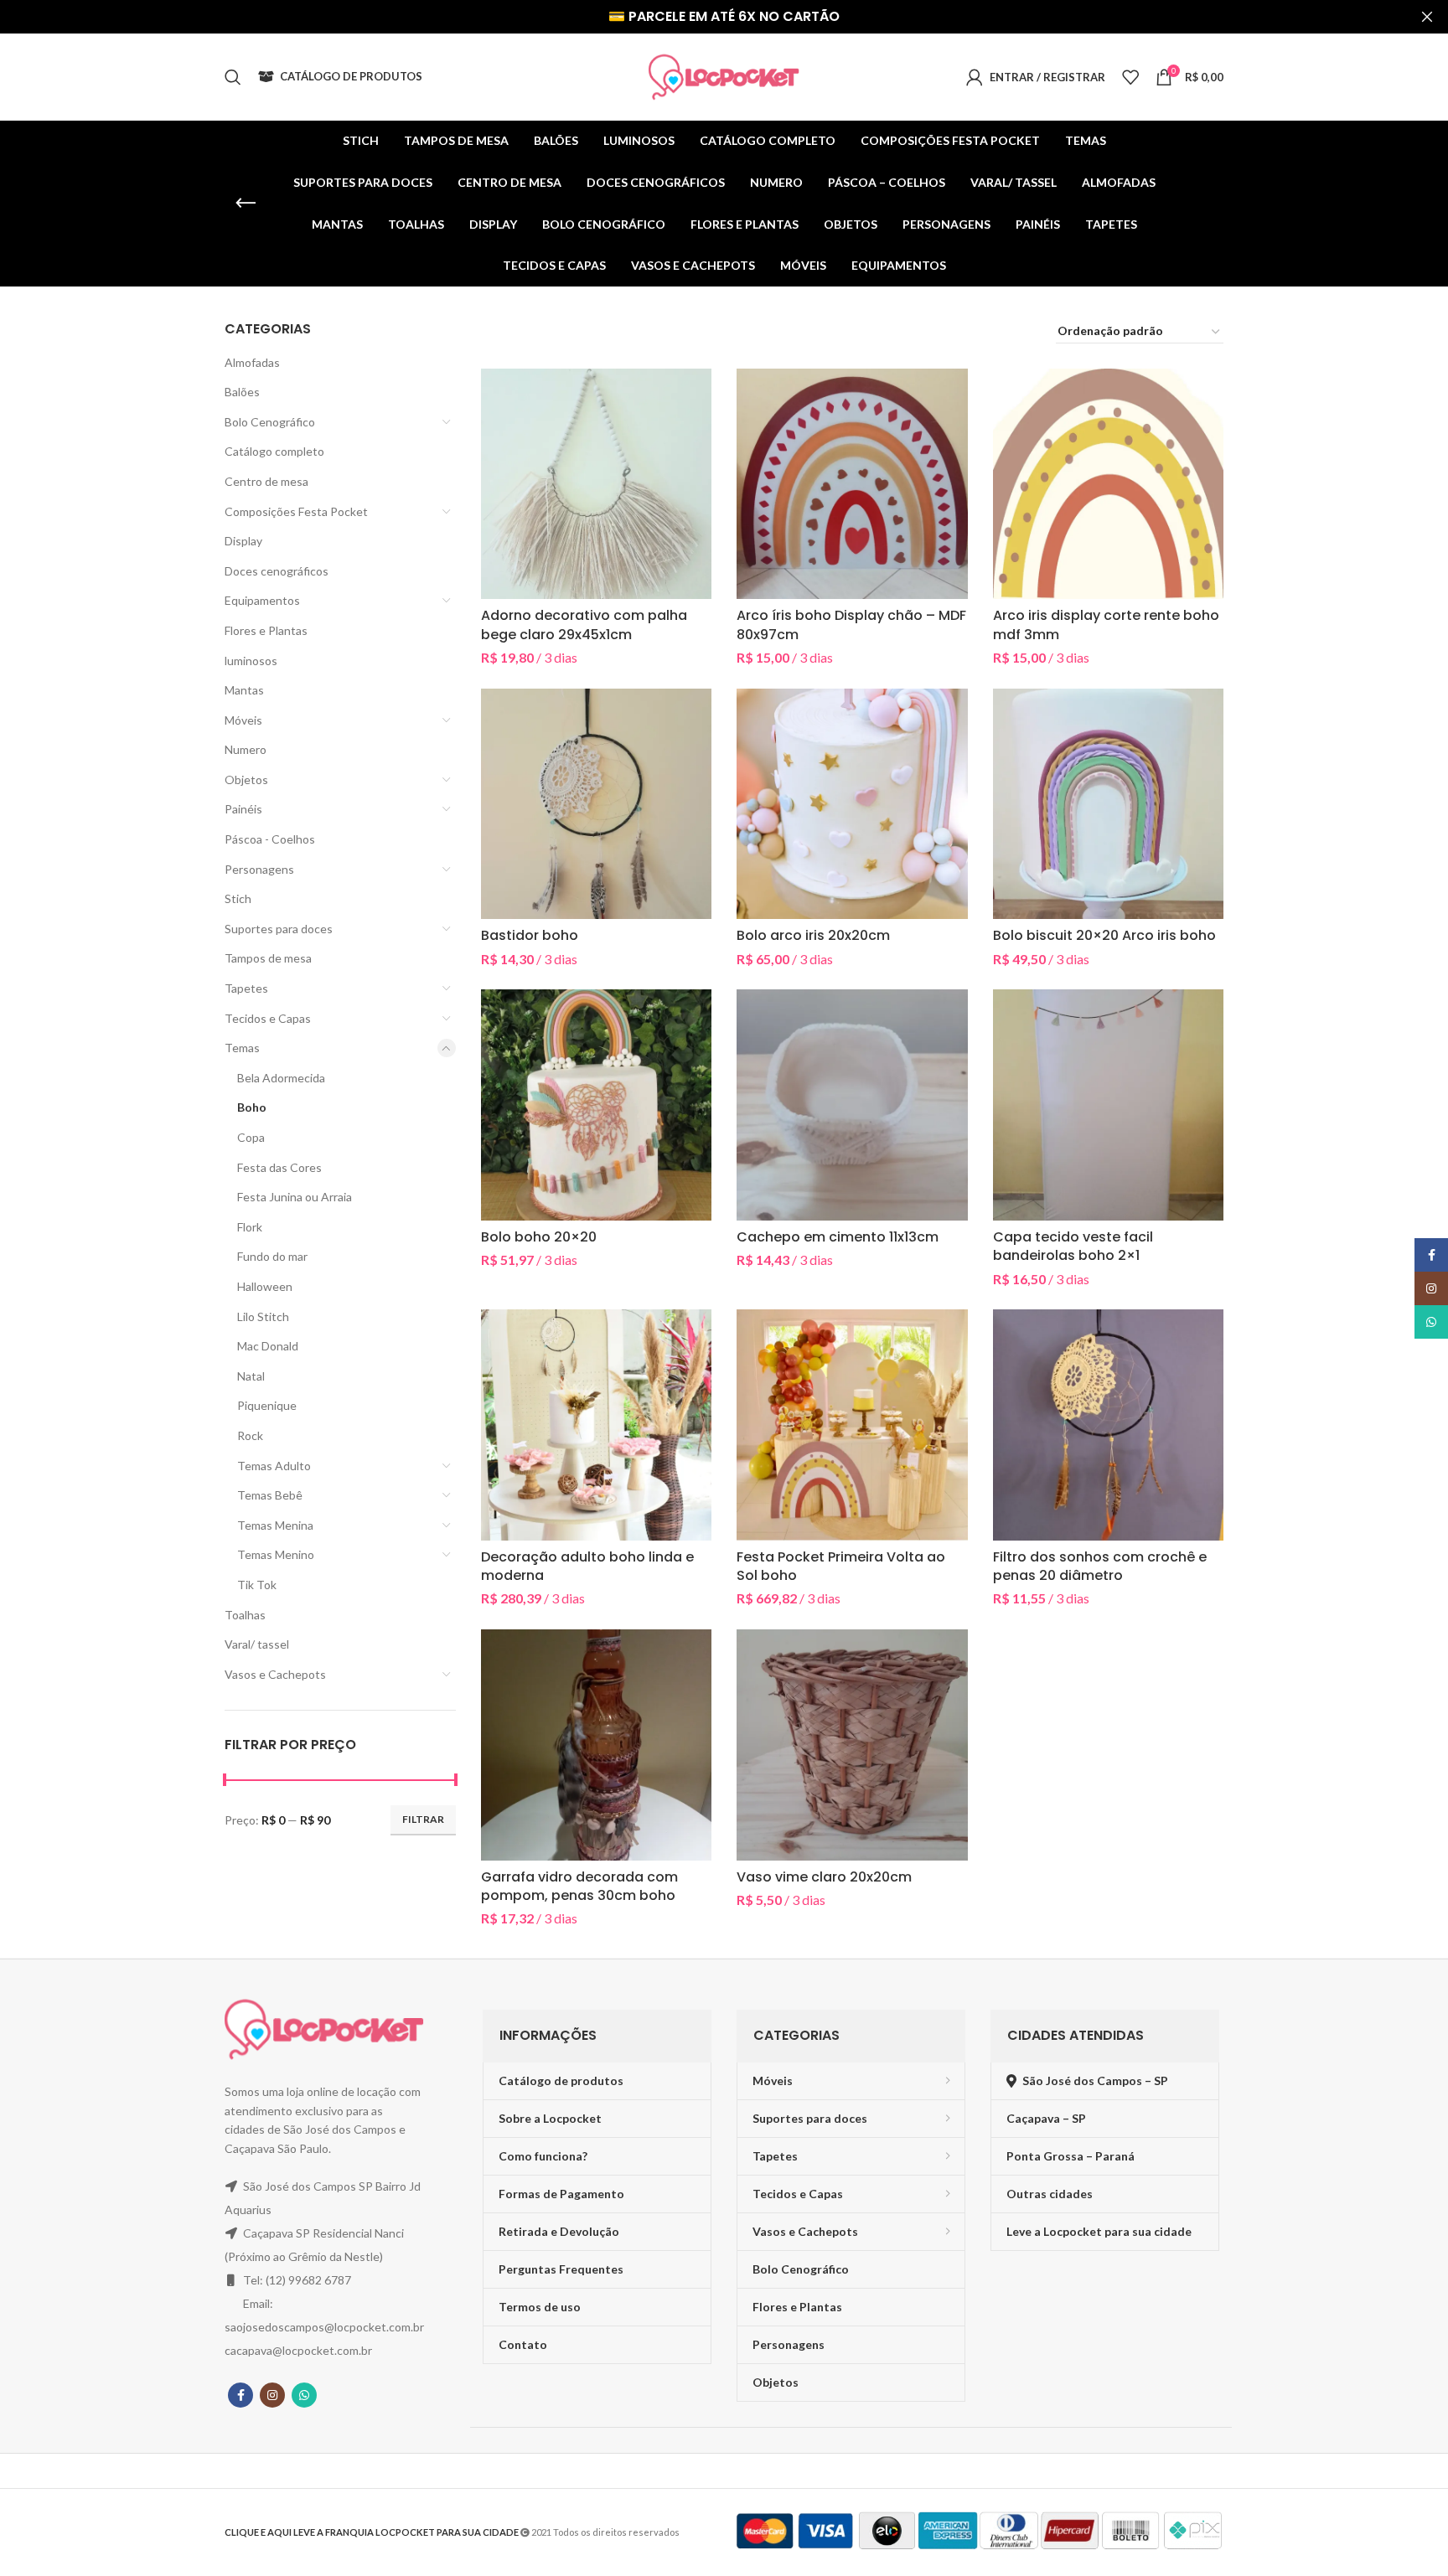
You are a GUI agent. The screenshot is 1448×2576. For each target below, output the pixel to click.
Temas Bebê (270, 1495)
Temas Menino (276, 1554)
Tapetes (246, 988)
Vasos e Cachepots (275, 1674)
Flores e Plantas (266, 630)
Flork (250, 1227)
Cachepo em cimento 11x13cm (838, 1237)
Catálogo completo (274, 451)
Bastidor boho (530, 935)
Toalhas (245, 1615)
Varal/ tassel (257, 1644)
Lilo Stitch (263, 1316)
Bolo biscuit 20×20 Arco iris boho (1104, 935)
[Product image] (852, 804)
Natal (251, 1376)
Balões (242, 392)
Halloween (265, 1286)
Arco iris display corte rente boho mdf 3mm (1106, 625)
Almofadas (252, 362)
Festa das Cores (279, 1167)
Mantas (244, 690)
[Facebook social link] (240, 2395)
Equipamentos (262, 600)
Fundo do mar (272, 1256)
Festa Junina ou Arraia (295, 1197)
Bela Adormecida (281, 1078)
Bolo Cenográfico (270, 422)
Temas (242, 1048)
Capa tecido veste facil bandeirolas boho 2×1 (1073, 1246)
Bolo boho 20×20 (539, 1237)
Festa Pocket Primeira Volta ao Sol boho (841, 1566)
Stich (238, 898)
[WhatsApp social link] (304, 2395)
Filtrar (423, 1819)
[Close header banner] (1427, 17)
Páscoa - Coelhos (270, 839)
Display (243, 541)
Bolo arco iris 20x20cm (813, 935)
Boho (252, 1107)
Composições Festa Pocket (296, 511)
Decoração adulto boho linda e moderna (587, 1566)
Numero (246, 749)
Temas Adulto (274, 1466)
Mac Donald (268, 1346)
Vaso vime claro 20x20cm (824, 1877)
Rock (250, 1435)
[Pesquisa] (233, 77)
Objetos (246, 780)
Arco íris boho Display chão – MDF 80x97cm (851, 625)
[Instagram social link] (272, 2395)
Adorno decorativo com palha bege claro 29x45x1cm (584, 625)
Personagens (259, 869)
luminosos (251, 661)
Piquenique (267, 1405)
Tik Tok (257, 1585)
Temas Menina (275, 1525)
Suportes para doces (279, 929)
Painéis (243, 809)
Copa (251, 1137)
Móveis (243, 720)
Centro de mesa (266, 481)
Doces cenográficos (277, 571)
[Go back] (246, 204)
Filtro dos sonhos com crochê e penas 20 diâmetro (1100, 1566)
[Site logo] (724, 76)
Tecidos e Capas (268, 1018)
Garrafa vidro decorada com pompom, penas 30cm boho (579, 1886)
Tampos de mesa (268, 958)
